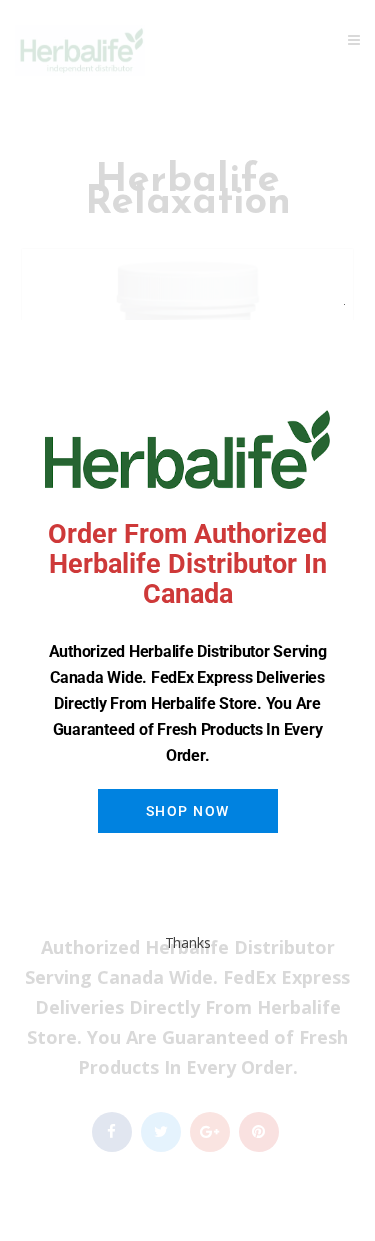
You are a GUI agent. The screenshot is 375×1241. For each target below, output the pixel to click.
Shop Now (188, 811)
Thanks (188, 942)
